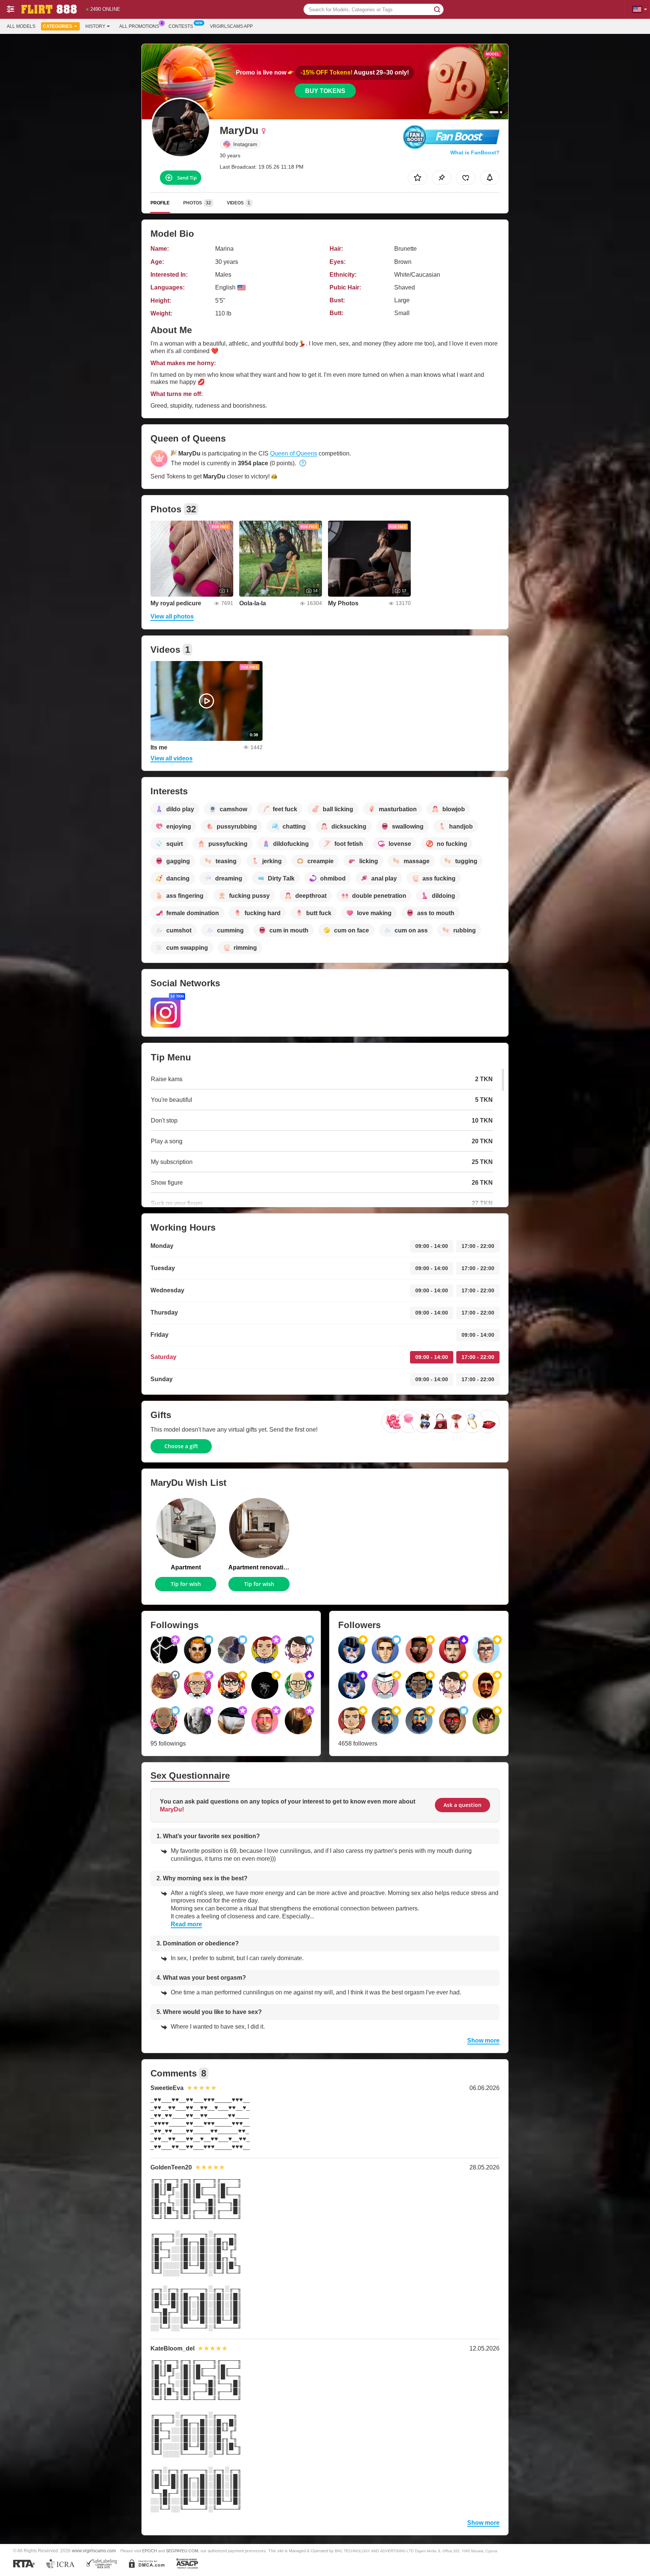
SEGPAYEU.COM (182, 2551)
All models (21, 26)
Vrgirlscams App (231, 26)
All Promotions (139, 26)
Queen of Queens (294, 453)
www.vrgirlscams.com (94, 2551)
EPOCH (150, 2551)
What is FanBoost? (475, 152)
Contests (181, 26)
